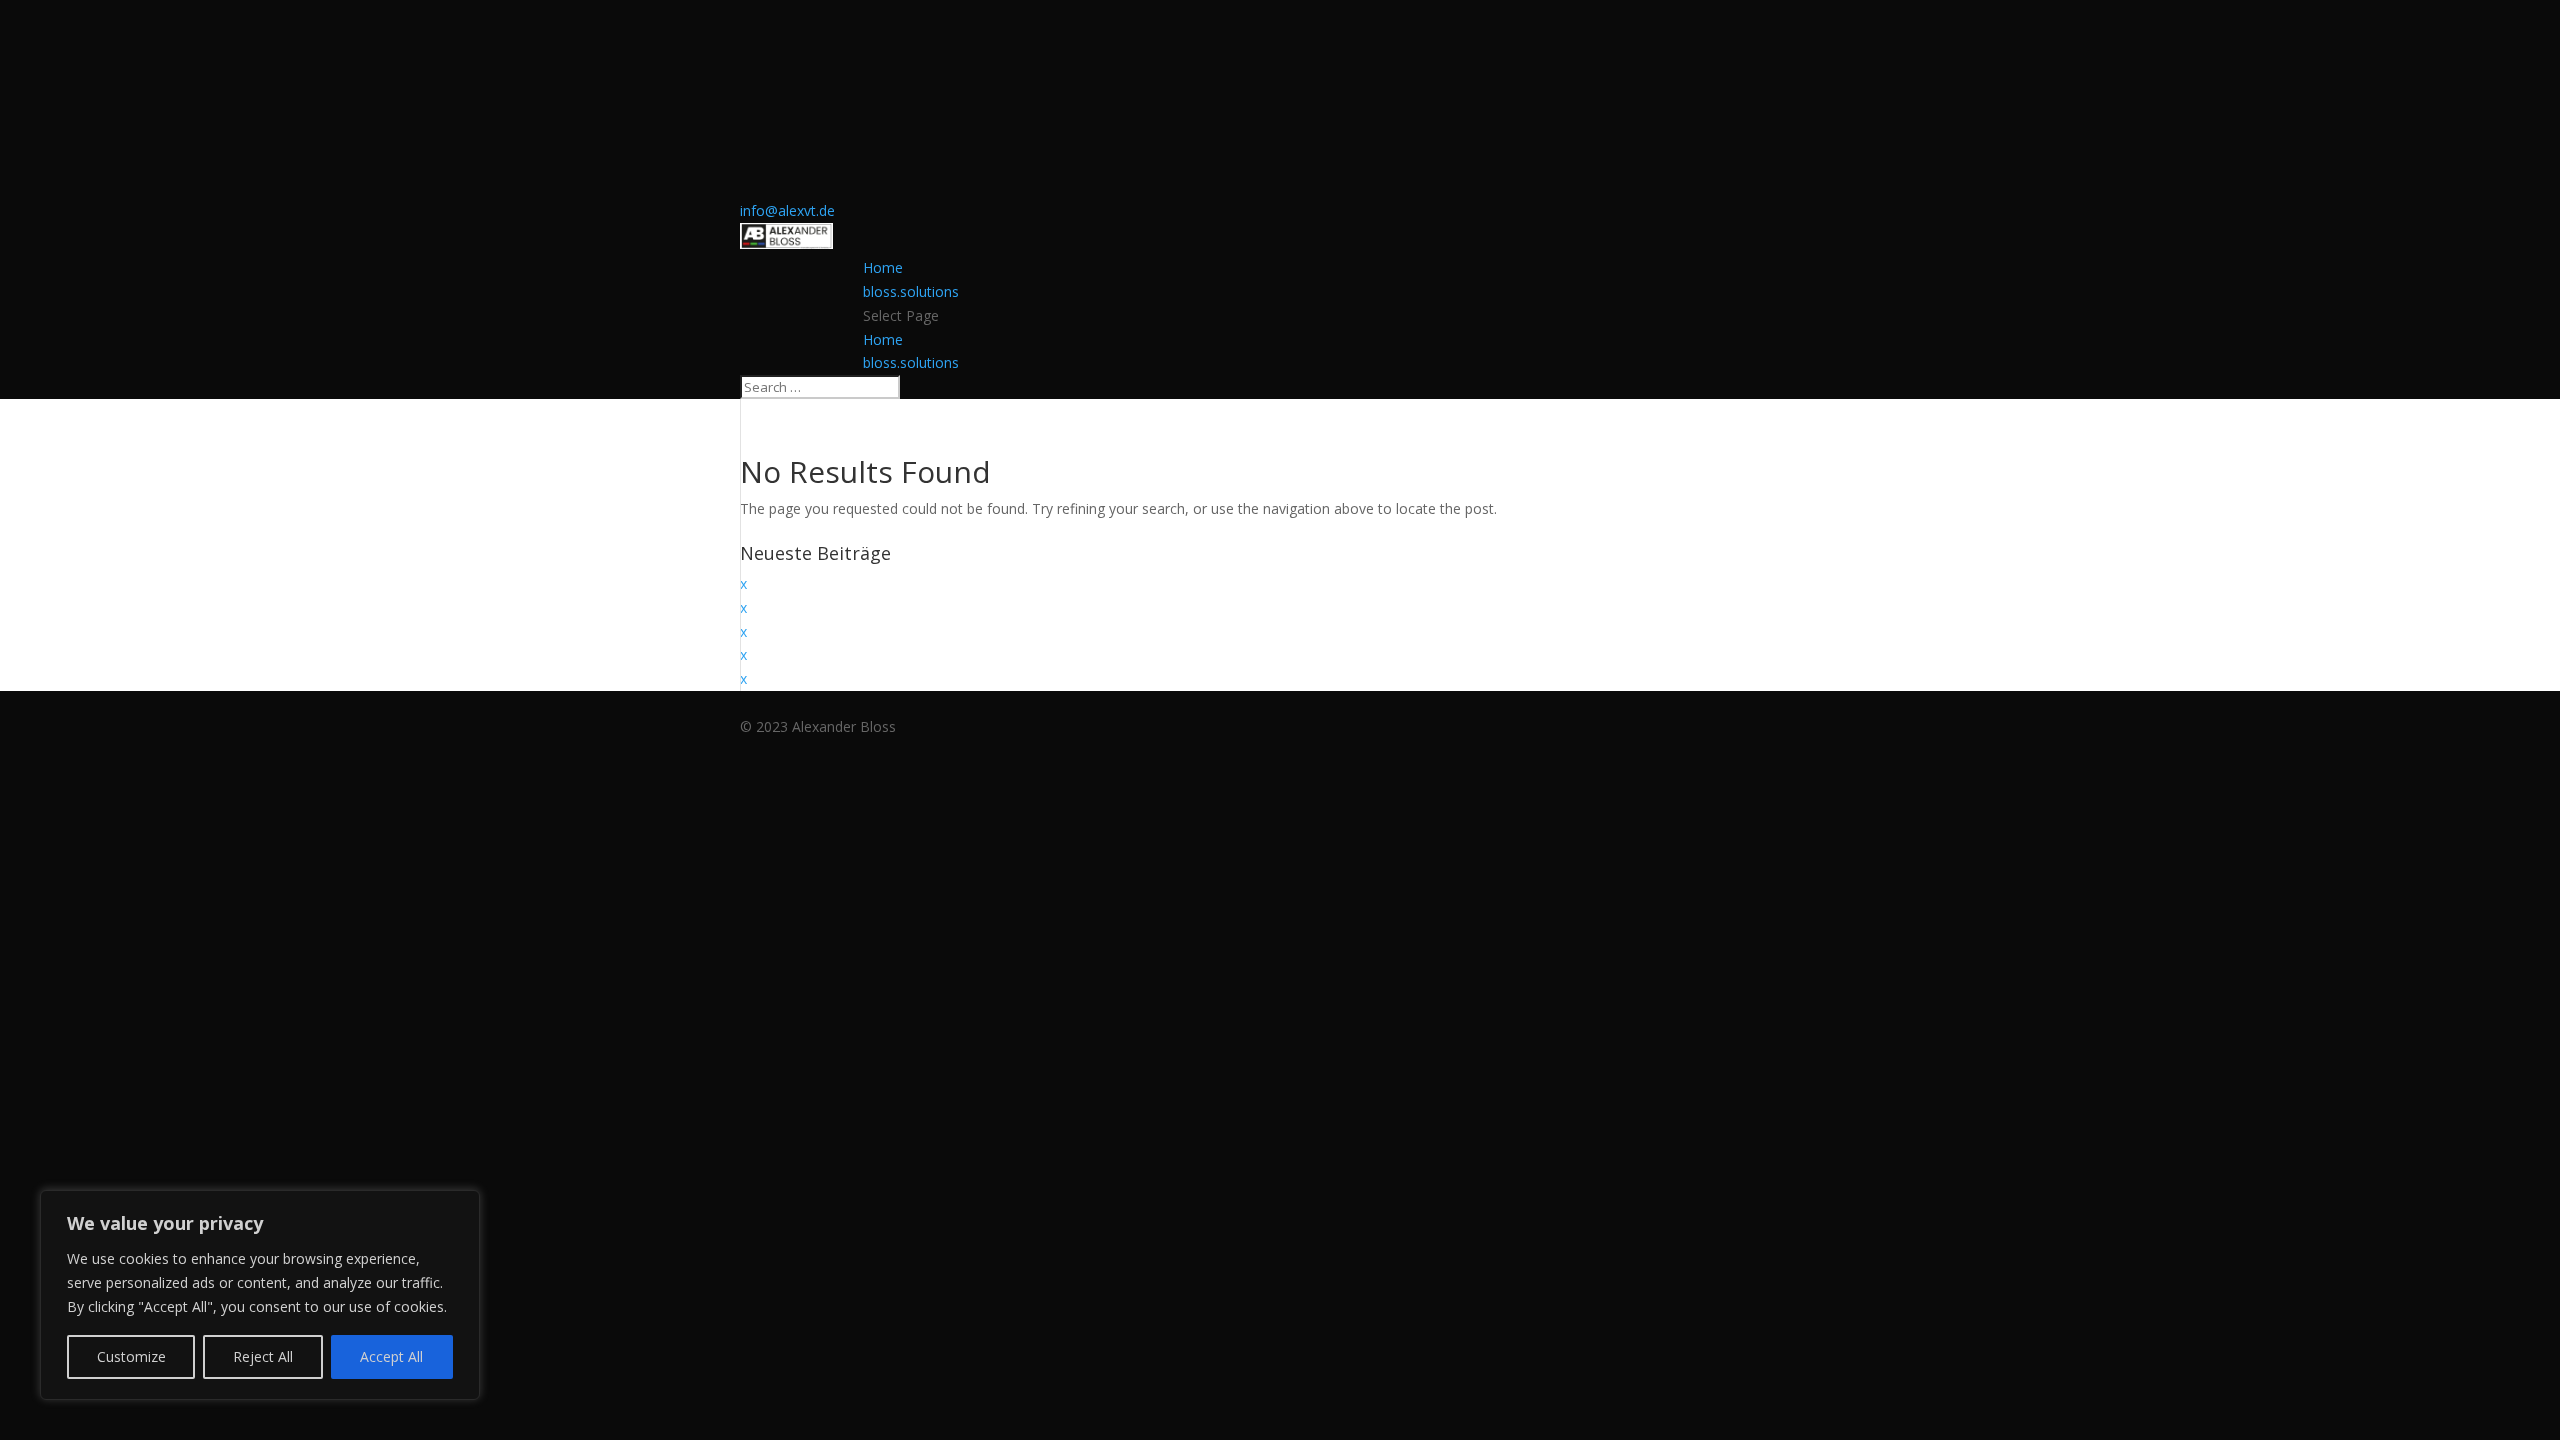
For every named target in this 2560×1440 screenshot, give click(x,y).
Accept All (391, 1356)
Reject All (263, 1356)
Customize (131, 1356)
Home (883, 267)
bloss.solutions (911, 291)
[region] (260, 1295)
